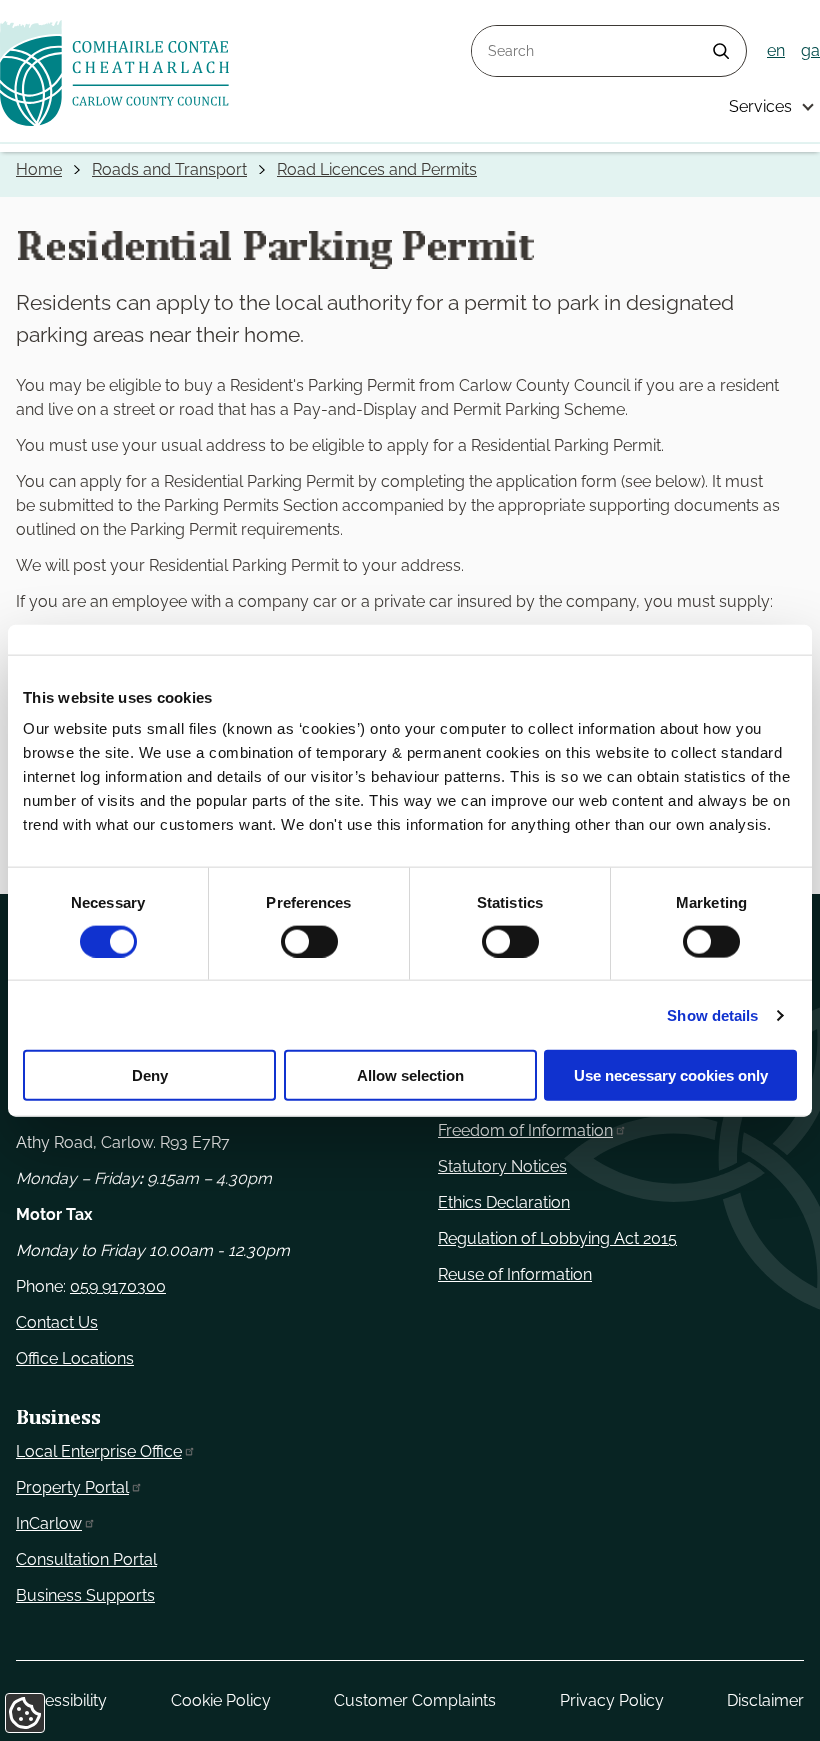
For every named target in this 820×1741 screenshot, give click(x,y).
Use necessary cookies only (671, 1075)
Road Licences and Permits (377, 169)
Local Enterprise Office (99, 1451)
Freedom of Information (525, 1130)
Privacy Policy (612, 1700)
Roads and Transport (169, 169)
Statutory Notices (502, 1166)
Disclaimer (765, 1700)
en (776, 50)
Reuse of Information (515, 1274)
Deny (150, 1075)
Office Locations (75, 1358)
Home (39, 169)
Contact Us (57, 1322)
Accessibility (61, 1700)
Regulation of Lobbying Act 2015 (557, 1238)
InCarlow (49, 1523)
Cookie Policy (221, 1700)
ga (810, 50)
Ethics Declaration (504, 1202)
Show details (712, 1014)
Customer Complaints (415, 1700)
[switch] (309, 941)
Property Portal (72, 1487)
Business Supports (85, 1595)
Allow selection (410, 1075)
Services (760, 106)
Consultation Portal (86, 1559)
